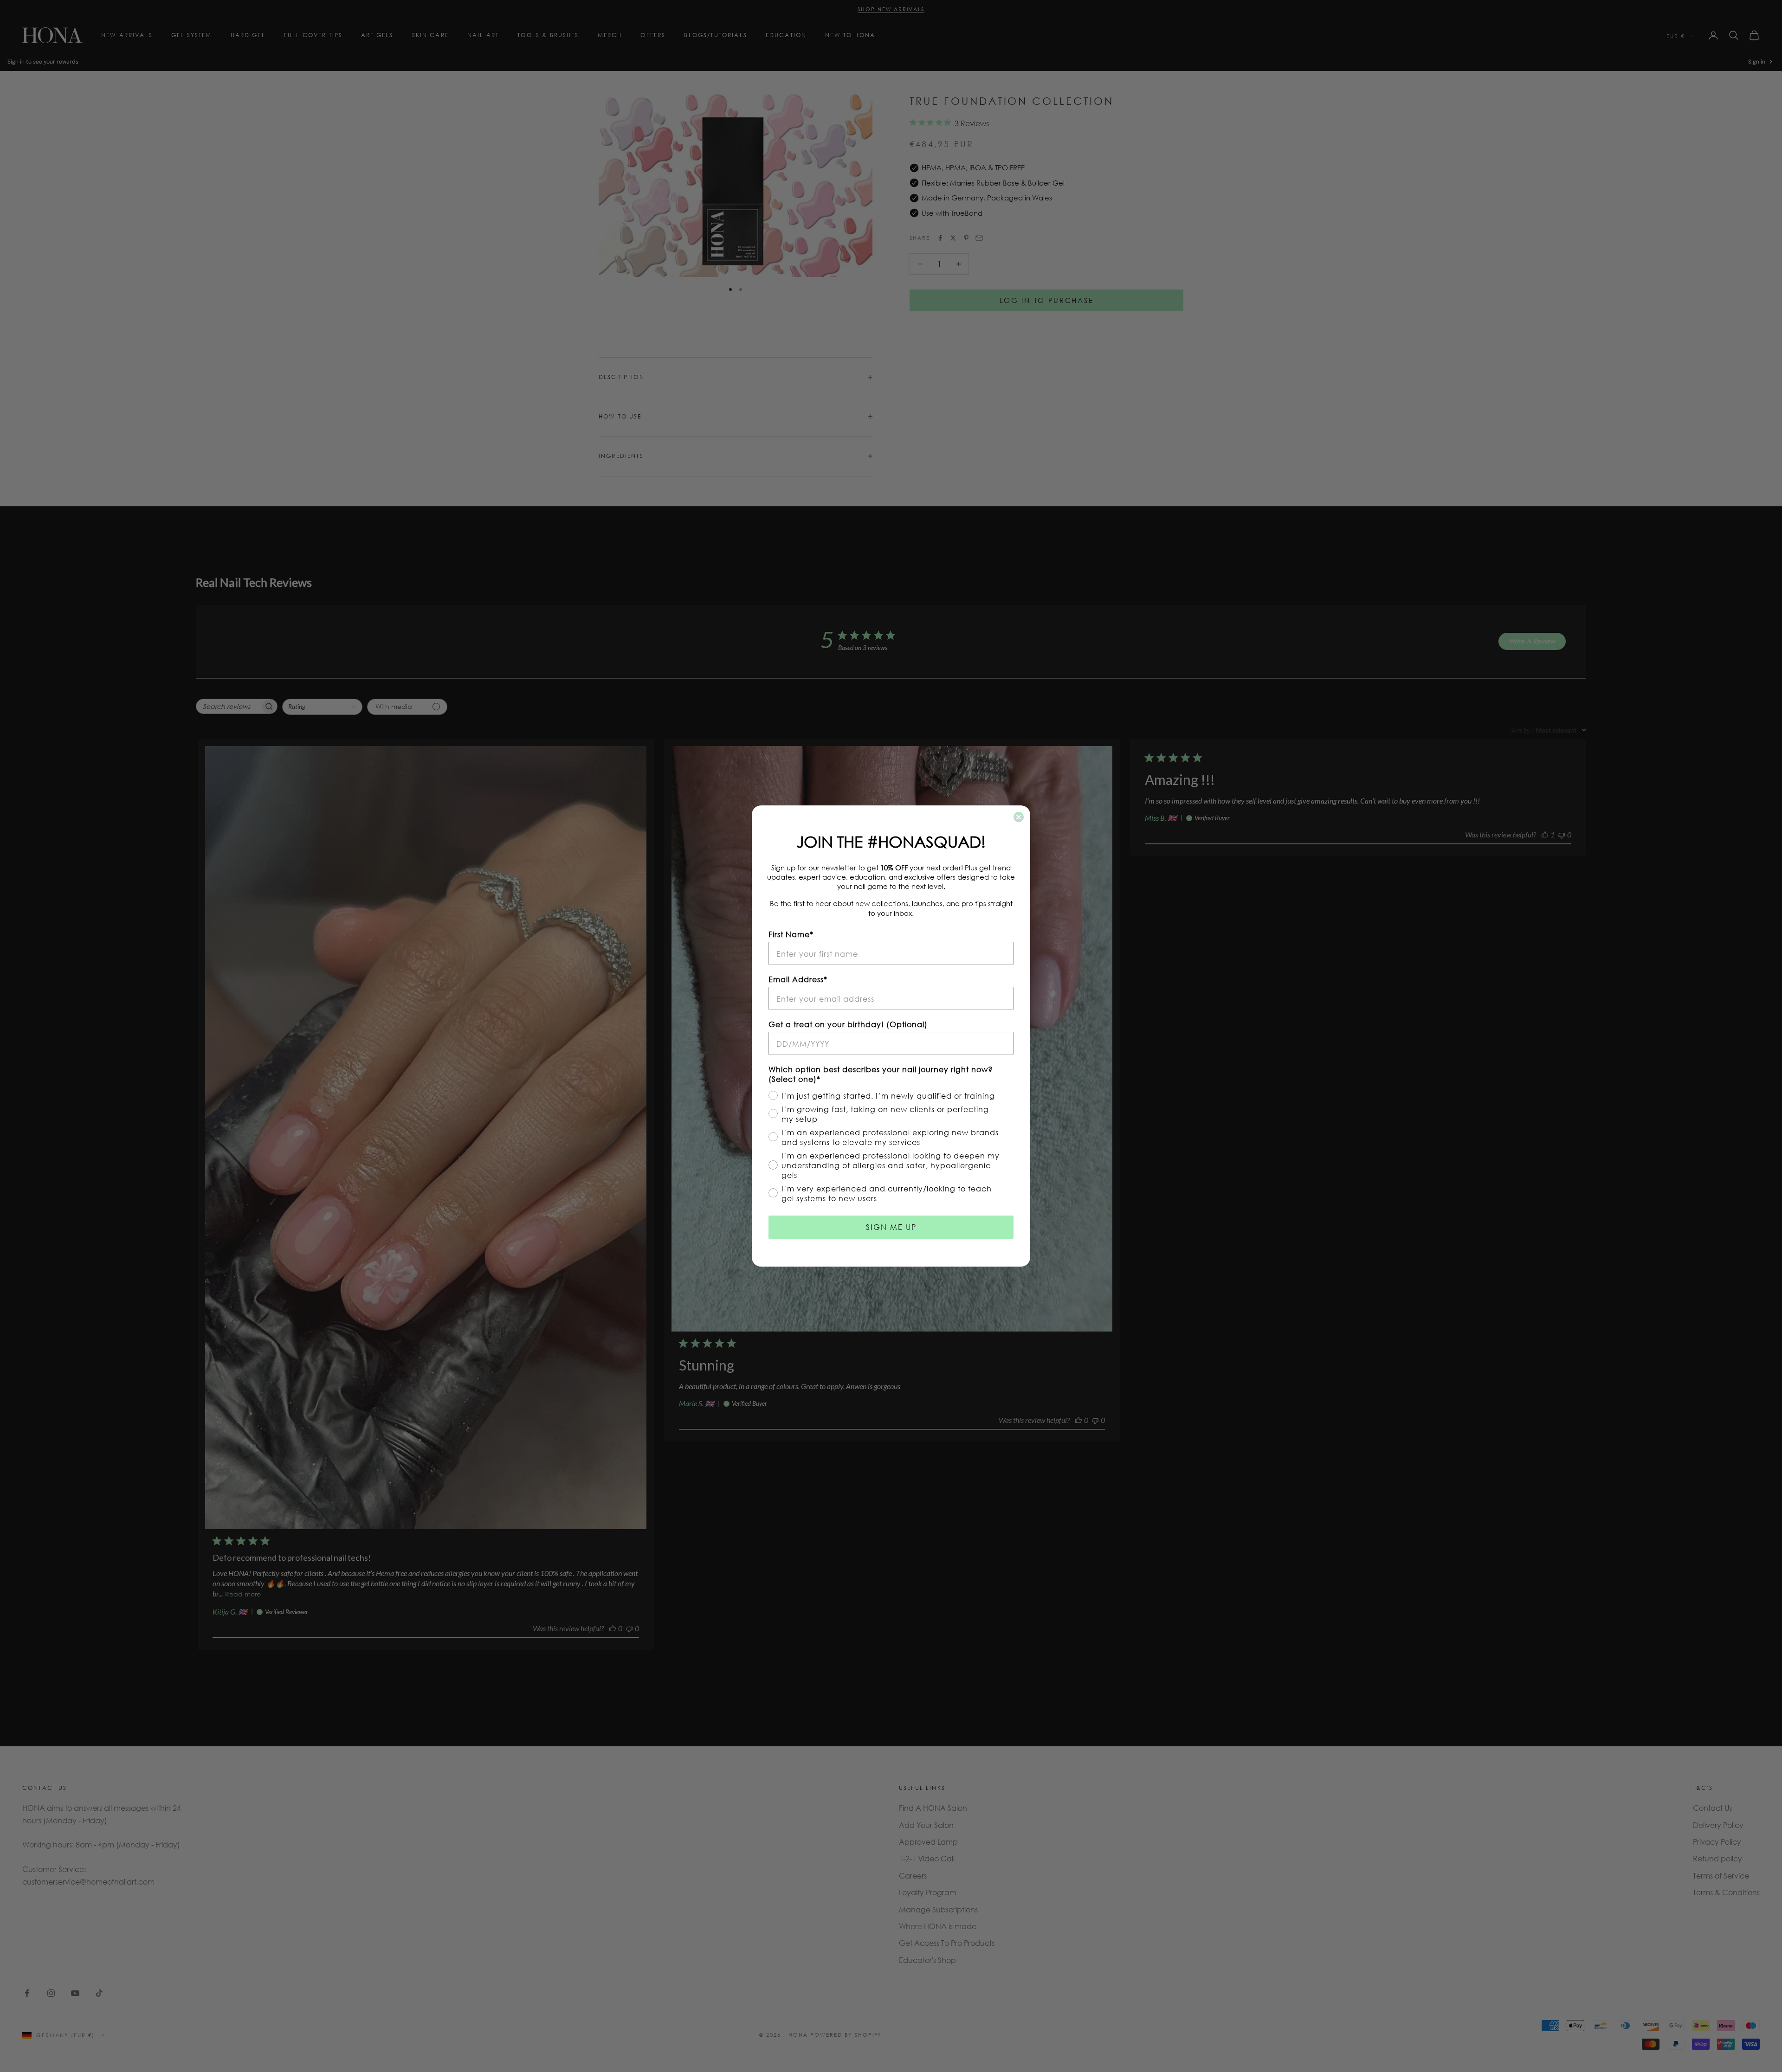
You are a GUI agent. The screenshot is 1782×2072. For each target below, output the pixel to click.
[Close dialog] (1019, 817)
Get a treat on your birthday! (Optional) (848, 1024)
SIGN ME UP (891, 1227)
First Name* (791, 934)
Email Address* (798, 979)
